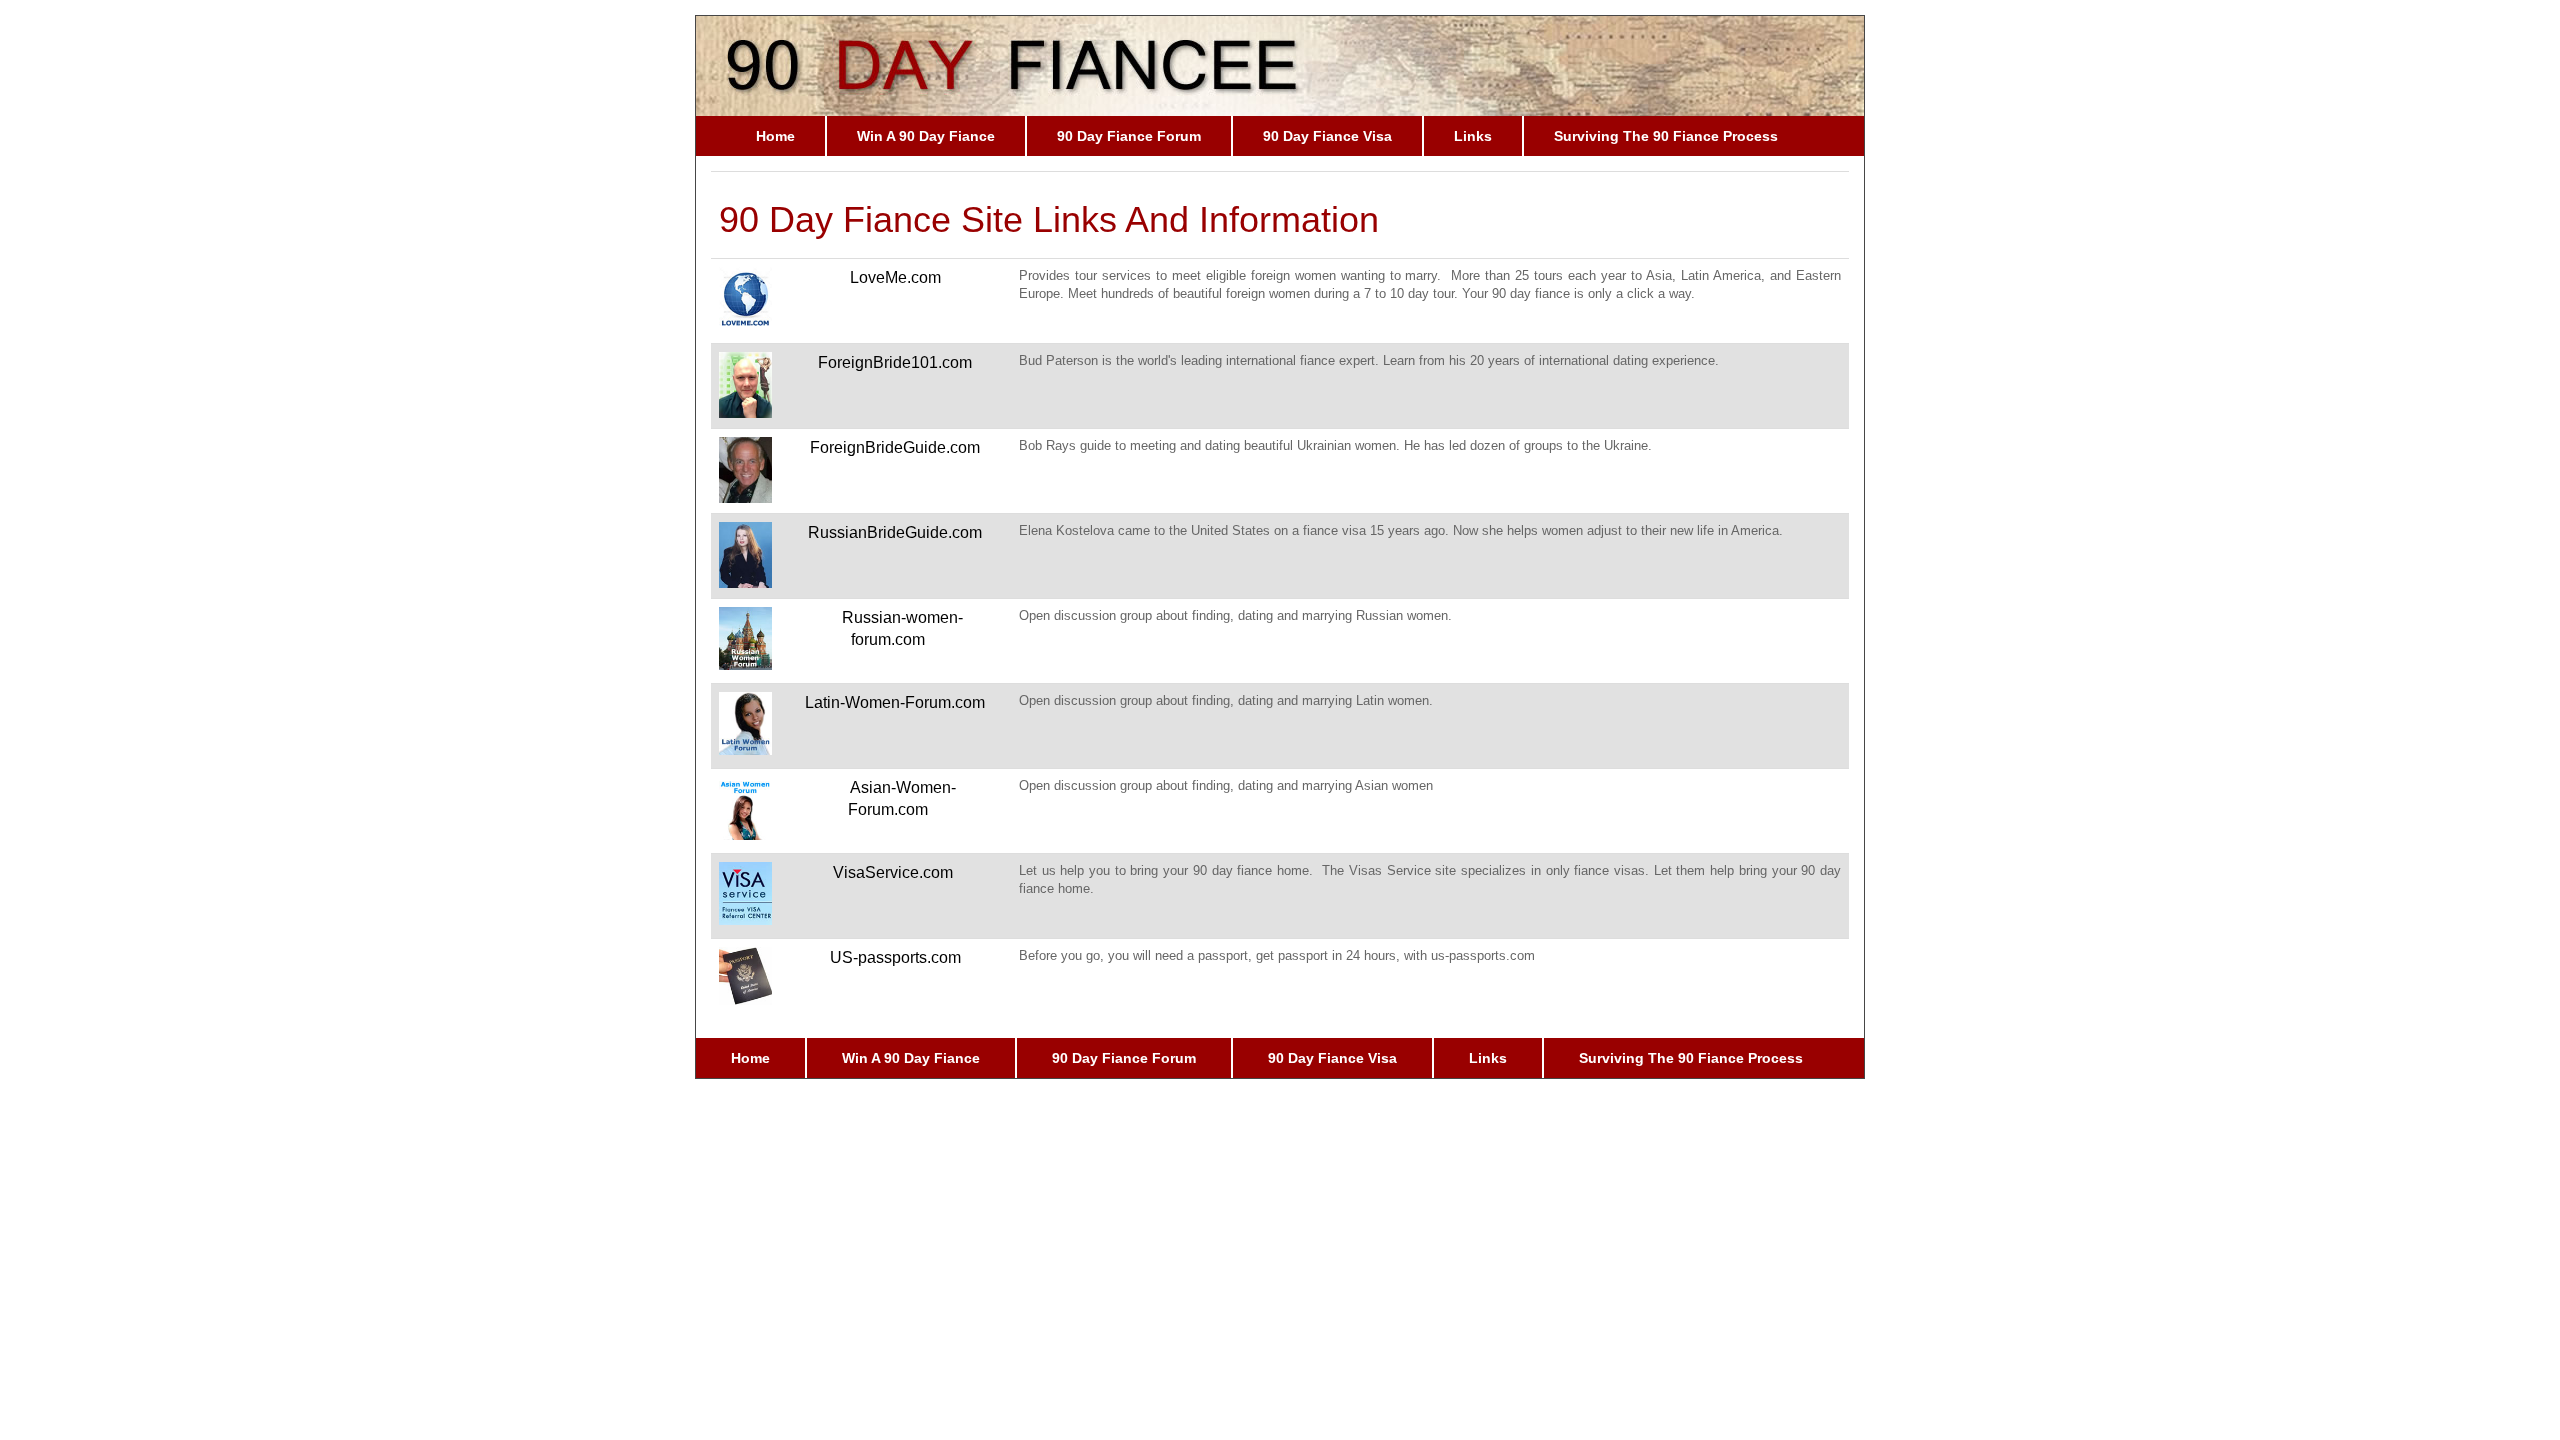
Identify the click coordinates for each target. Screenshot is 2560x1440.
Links (1473, 136)
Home (775, 136)
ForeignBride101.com (895, 362)
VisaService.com (893, 872)
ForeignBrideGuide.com (895, 447)
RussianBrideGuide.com (895, 532)
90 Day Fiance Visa (1327, 136)
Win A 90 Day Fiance (926, 136)
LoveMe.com (895, 277)
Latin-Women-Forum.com (895, 702)
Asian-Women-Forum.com (902, 799)
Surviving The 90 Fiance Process (1666, 136)
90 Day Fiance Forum (1129, 136)
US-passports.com (895, 957)
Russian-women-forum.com (902, 629)
